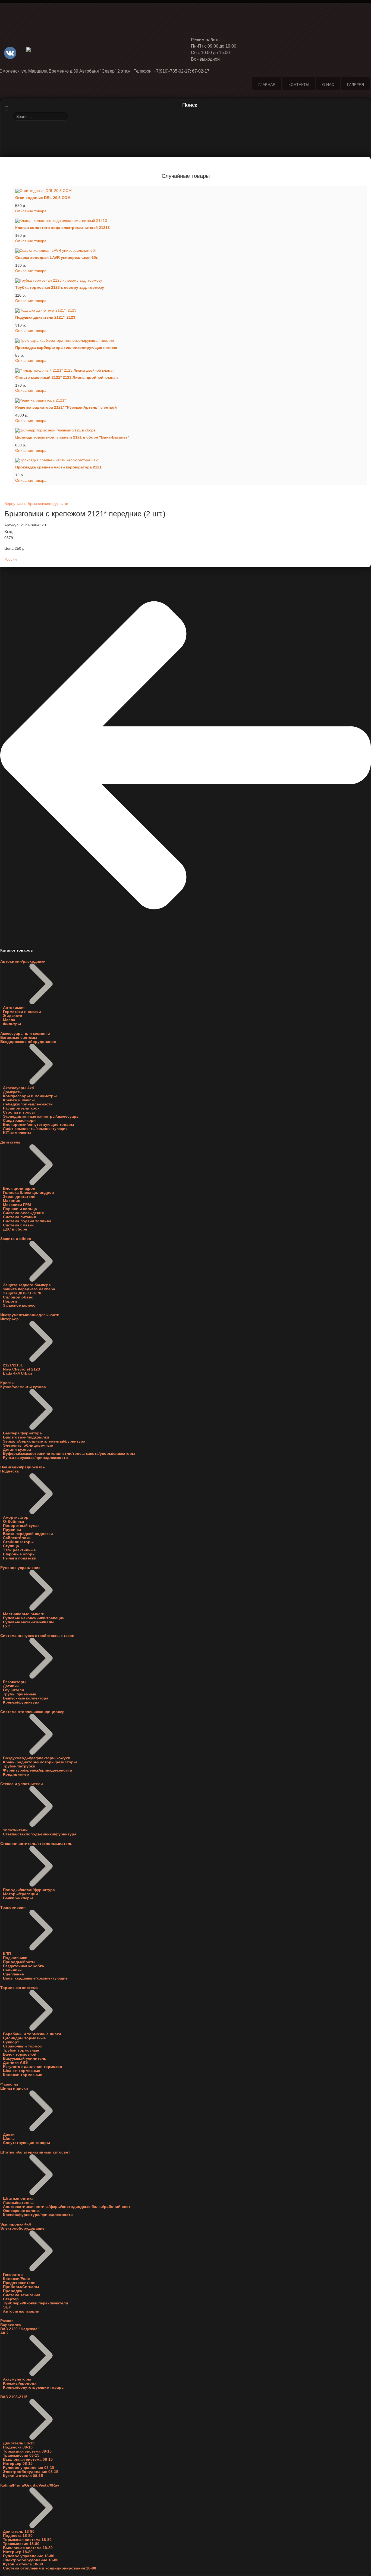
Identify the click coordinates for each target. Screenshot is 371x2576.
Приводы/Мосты (19, 1962)
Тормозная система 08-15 (27, 2451)
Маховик (11, 1201)
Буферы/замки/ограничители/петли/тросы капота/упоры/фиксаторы (69, 1454)
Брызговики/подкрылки (26, 1437)
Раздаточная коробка (23, 1966)
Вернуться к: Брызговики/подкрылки (36, 504)
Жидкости (13, 1016)
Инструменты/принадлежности (30, 1315)
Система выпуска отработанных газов (37, 1636)
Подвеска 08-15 (18, 2447)
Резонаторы (15, 1682)
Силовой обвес (18, 1297)
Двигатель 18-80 (19, 2532)
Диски (9, 2135)
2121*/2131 (13, 1365)
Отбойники (14, 1522)
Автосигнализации (21, 2311)
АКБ (4, 2333)
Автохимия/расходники (23, 961)
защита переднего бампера (29, 1289)
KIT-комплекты (17, 1133)
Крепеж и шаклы (19, 1100)
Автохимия (14, 1008)
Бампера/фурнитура (22, 1433)
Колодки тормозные (23, 2075)
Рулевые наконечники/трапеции (34, 1618)
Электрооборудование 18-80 (31, 2560)
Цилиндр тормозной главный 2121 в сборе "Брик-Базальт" (72, 437)
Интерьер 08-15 (18, 2464)
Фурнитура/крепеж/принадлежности (38, 1770)
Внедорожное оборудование (28, 1042)
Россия (11, 559)
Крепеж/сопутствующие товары (34, 2387)
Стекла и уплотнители (22, 1784)
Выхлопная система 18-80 (28, 2548)
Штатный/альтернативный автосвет (35, 2152)
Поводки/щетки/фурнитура (29, 1890)
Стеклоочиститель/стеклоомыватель (36, 1844)
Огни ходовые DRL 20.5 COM (43, 198)
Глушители (14, 1690)
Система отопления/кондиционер (32, 1712)
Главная (267, 85)
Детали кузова (17, 1449)
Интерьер (10, 1319)
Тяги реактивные (19, 1550)
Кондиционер (16, 1774)
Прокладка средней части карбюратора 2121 (58, 467)
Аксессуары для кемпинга (25, 1034)
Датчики (11, 1686)
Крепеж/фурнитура (21, 1702)
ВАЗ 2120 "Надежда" (20, 2329)
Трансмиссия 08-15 (21, 2455)
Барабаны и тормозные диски (32, 2034)
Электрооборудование (22, 2228)
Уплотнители (15, 1830)
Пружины (12, 1530)
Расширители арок (21, 1108)
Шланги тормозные (22, 2071)
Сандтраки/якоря (19, 1121)
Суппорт (11, 2042)
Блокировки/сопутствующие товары (39, 1125)
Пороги (10, 1301)
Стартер (11, 2299)
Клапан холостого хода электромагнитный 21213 (62, 228)
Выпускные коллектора (26, 1698)
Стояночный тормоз (22, 2046)
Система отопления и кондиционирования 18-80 (50, 2568)
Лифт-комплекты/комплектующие (35, 1129)
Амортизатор (16, 1517)
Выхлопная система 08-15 (28, 2460)
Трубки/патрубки (19, 1766)
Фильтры (12, 1024)
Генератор (13, 2275)
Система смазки (18, 1225)
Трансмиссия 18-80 (21, 2544)
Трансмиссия (13, 1908)
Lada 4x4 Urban (18, 1373)
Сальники (12, 1970)
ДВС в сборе (15, 1229)
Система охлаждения (23, 1213)
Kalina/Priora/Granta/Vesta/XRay (30, 2485)
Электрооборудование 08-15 (31, 2472)
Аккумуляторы (17, 2379)
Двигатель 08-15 (19, 2443)
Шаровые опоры (19, 1554)
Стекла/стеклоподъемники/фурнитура (40, 1834)
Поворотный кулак (21, 1526)
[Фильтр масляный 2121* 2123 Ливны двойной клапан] (190, 370)
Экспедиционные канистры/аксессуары (41, 1116)
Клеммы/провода (20, 2383)
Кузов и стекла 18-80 (23, 2564)
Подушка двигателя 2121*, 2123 (45, 317)
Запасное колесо (19, 1305)
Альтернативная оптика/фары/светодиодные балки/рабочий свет (67, 2207)
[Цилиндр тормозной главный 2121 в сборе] (190, 430)
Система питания (19, 1217)
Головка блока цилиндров (29, 1193)
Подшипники (15, 1958)
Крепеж (7, 1383)
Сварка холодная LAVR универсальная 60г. (57, 258)
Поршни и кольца (20, 1209)
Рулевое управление (20, 1568)
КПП (7, 1954)
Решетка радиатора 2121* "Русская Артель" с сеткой (66, 407)
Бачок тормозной (20, 2054)
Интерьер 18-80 (18, 2552)
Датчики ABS (15, 2063)
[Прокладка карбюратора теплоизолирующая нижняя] (190, 340)
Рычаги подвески (20, 1558)
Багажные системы (19, 1038)
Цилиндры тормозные (24, 2038)
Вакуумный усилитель (25, 2058)
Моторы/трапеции (21, 1894)
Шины (9, 2139)
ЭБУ (7, 2307)
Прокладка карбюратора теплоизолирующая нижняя (66, 348)
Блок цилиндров (19, 1188)
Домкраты (13, 1092)
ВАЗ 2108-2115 (14, 2397)
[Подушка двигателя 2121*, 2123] (190, 310)
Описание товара (31, 211)
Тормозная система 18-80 (27, 2540)
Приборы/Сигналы (21, 2287)
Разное (7, 2321)
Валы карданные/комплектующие (35, 1978)
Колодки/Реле (16, 2279)
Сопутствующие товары (26, 2143)
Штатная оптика (18, 2199)
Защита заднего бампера (27, 1285)
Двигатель (10, 1142)
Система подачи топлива (27, 1221)
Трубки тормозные (21, 2050)
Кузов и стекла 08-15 (23, 2476)
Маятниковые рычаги (24, 1614)
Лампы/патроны (18, 2203)
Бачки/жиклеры (18, 1898)
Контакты (299, 85)
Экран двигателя (19, 1197)
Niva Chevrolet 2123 (21, 1369)
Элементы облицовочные (28, 1445)
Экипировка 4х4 (16, 2224)
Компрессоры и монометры (30, 1096)
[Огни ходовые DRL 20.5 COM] (190, 191)
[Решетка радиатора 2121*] (190, 400)
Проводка (12, 2291)
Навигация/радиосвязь (23, 1467)
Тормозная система (19, 1988)
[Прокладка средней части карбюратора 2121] (190, 460)
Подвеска (10, 1471)
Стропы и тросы (19, 1112)
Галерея (356, 85)
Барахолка (11, 2325)
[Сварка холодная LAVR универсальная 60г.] (190, 251)
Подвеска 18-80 (18, 2536)
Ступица (11, 1546)
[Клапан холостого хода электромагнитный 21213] (190, 221)
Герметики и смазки (22, 1012)
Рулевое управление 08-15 (29, 2468)
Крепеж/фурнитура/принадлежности (38, 2215)
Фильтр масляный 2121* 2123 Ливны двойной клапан (66, 377)
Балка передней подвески (28, 1534)
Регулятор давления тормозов (33, 2067)
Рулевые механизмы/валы (29, 1622)
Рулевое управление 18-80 (29, 2556)
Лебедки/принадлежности (28, 1104)
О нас (328, 85)
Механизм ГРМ (17, 1205)
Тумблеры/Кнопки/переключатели (36, 2303)
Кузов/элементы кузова (23, 1387)
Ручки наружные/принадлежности (35, 1458)
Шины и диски (14, 2088)
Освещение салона (21, 2211)
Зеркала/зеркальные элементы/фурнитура (44, 1441)
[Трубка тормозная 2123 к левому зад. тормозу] (190, 281)
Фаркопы (9, 2084)
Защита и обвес (16, 1239)
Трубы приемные (20, 1694)
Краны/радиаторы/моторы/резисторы (40, 1762)
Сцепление (13, 1974)
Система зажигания (22, 2295)
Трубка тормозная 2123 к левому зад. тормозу (60, 288)
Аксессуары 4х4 (18, 1088)
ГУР (7, 1626)
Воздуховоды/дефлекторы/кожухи (37, 1758)
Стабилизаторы (18, 1542)
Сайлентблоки (17, 1538)
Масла (9, 1020)
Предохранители (19, 2283)
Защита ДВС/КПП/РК (22, 1293)
